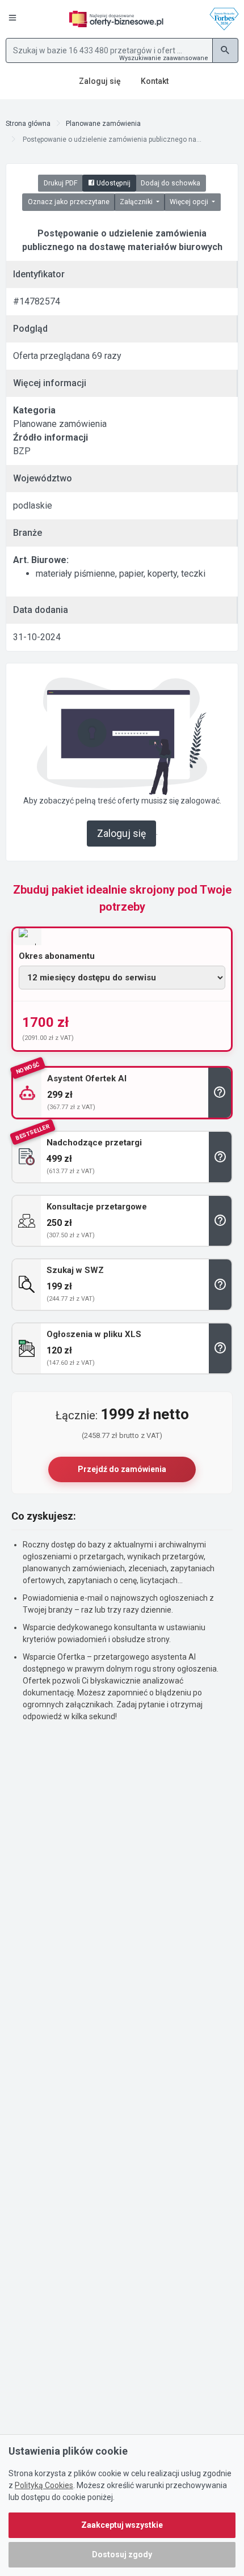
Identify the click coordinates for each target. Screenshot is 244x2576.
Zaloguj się (121, 834)
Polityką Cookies (44, 2485)
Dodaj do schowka (171, 183)
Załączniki (137, 202)
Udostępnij (113, 183)
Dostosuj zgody (122, 2554)
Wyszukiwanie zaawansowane (164, 58)
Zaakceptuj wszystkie (122, 2525)
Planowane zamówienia (103, 124)
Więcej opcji (190, 202)
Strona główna (28, 124)
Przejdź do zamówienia (122, 1469)
